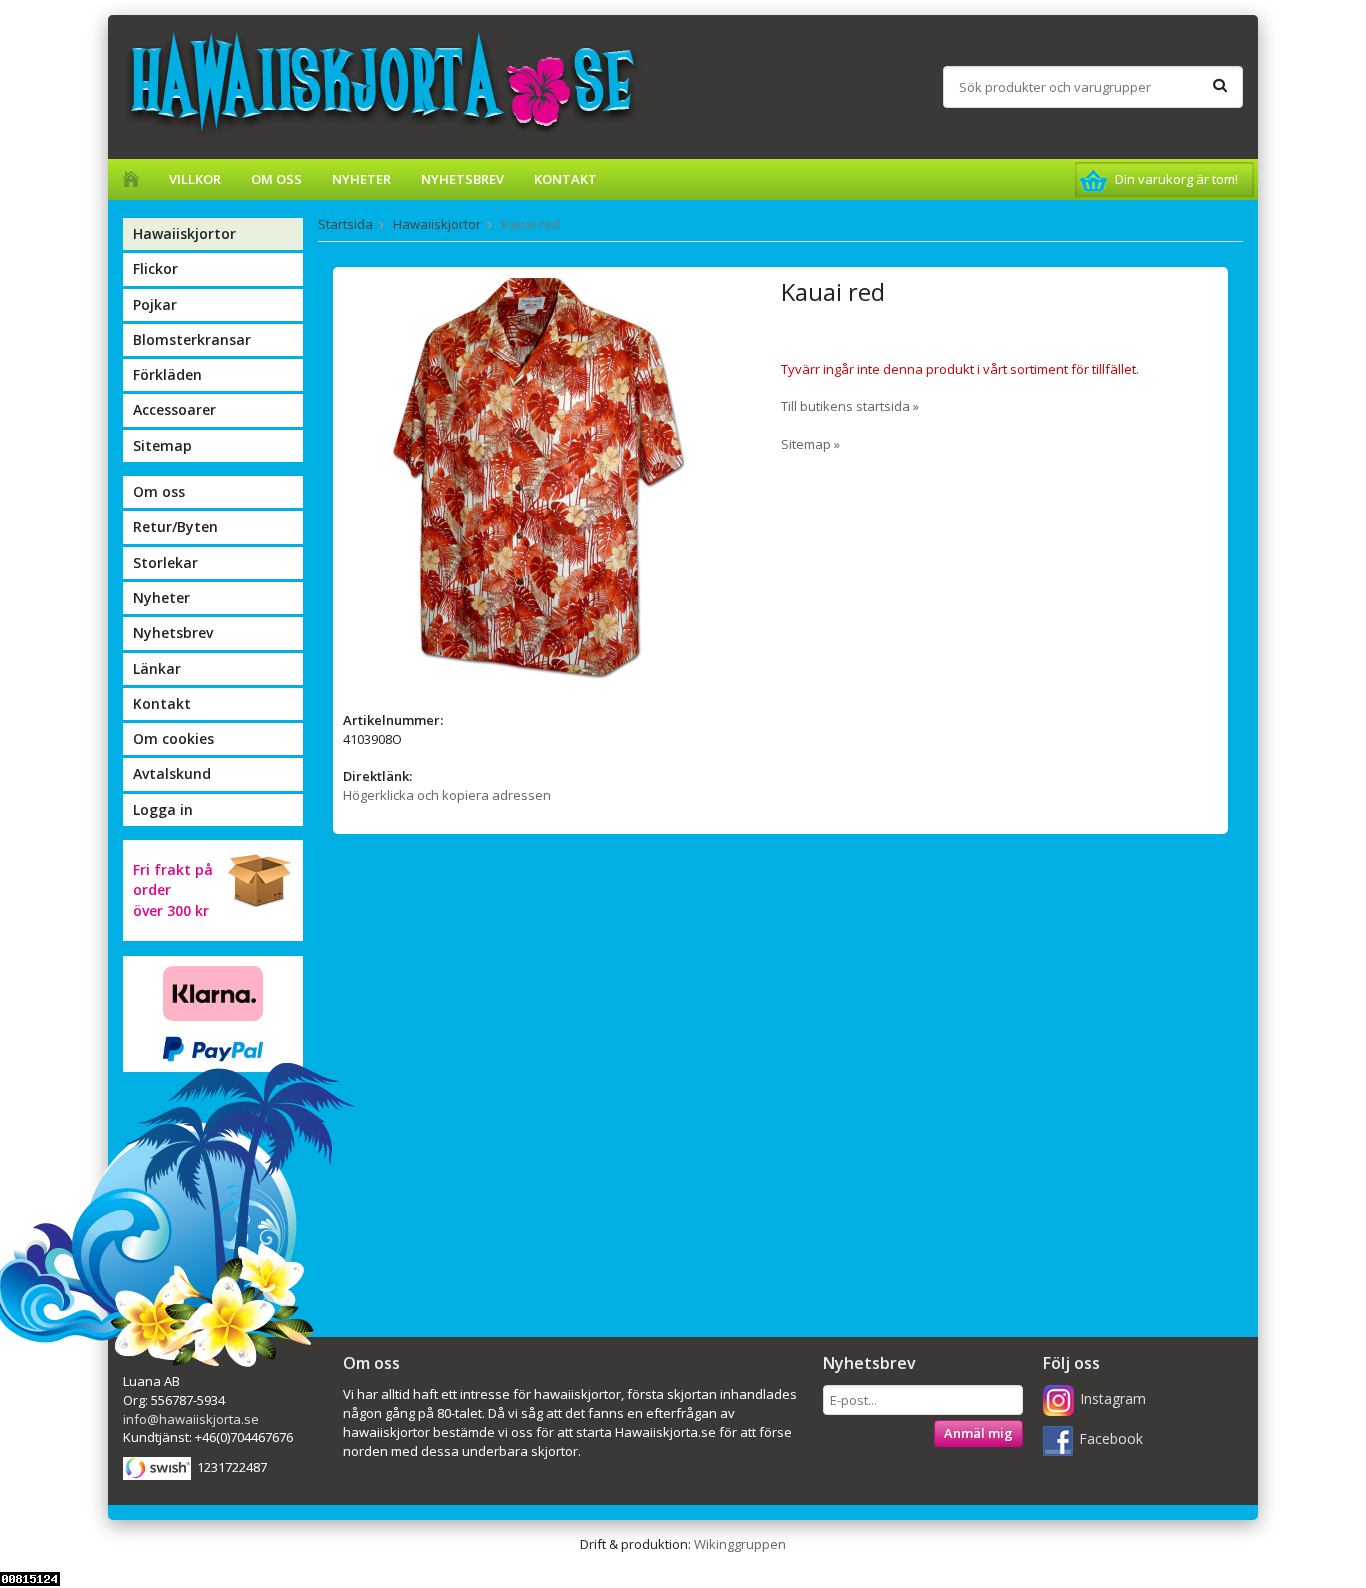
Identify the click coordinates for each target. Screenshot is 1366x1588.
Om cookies (173, 738)
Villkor (195, 179)
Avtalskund (172, 773)
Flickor (155, 268)
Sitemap (162, 445)
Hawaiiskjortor (184, 233)
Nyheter (361, 179)
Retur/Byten (175, 526)
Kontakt (565, 179)
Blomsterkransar (192, 339)
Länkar (157, 668)
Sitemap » (810, 444)
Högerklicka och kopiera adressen (447, 795)
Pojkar (155, 304)
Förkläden (167, 374)
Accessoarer (174, 409)
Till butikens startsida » (850, 406)
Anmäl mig (978, 1433)
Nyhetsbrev (462, 179)
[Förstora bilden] (539, 477)
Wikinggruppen (740, 1544)
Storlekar (165, 562)
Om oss (276, 179)
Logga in (163, 809)
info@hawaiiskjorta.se (191, 1419)
